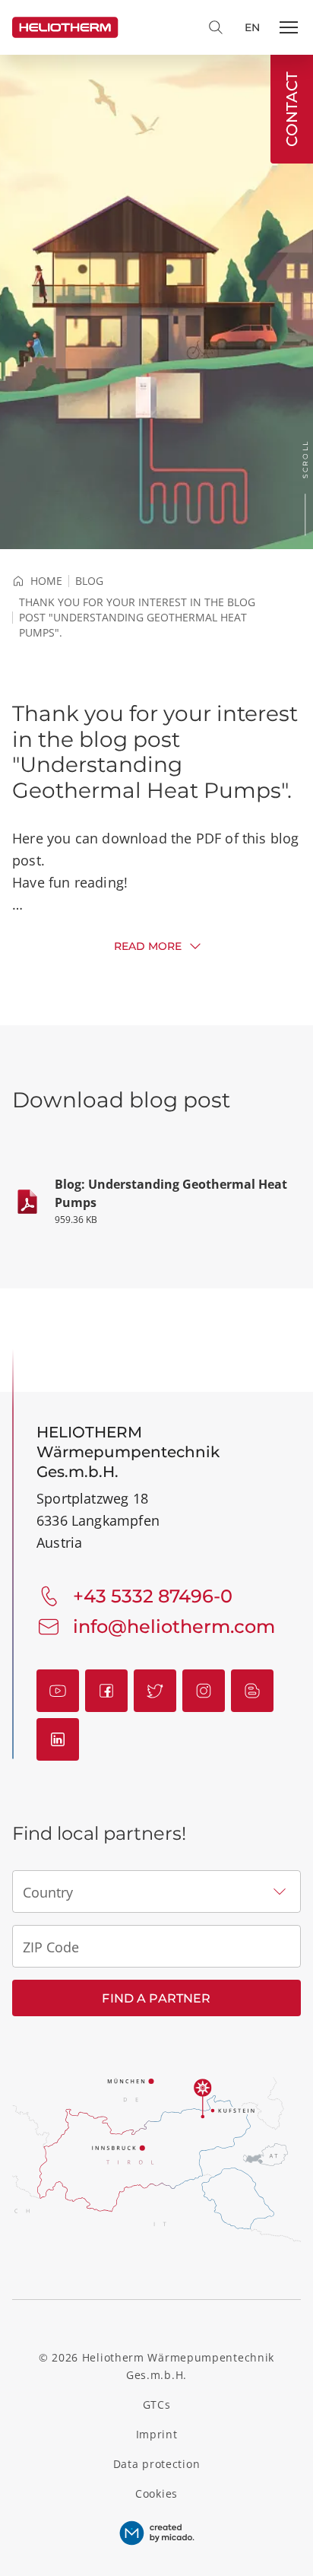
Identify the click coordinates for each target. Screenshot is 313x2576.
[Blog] (252, 1691)
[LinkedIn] (58, 1739)
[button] (289, 27)
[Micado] (157, 2533)
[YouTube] (58, 1691)
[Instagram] (204, 1691)
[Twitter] (155, 1691)
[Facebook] (106, 1691)
